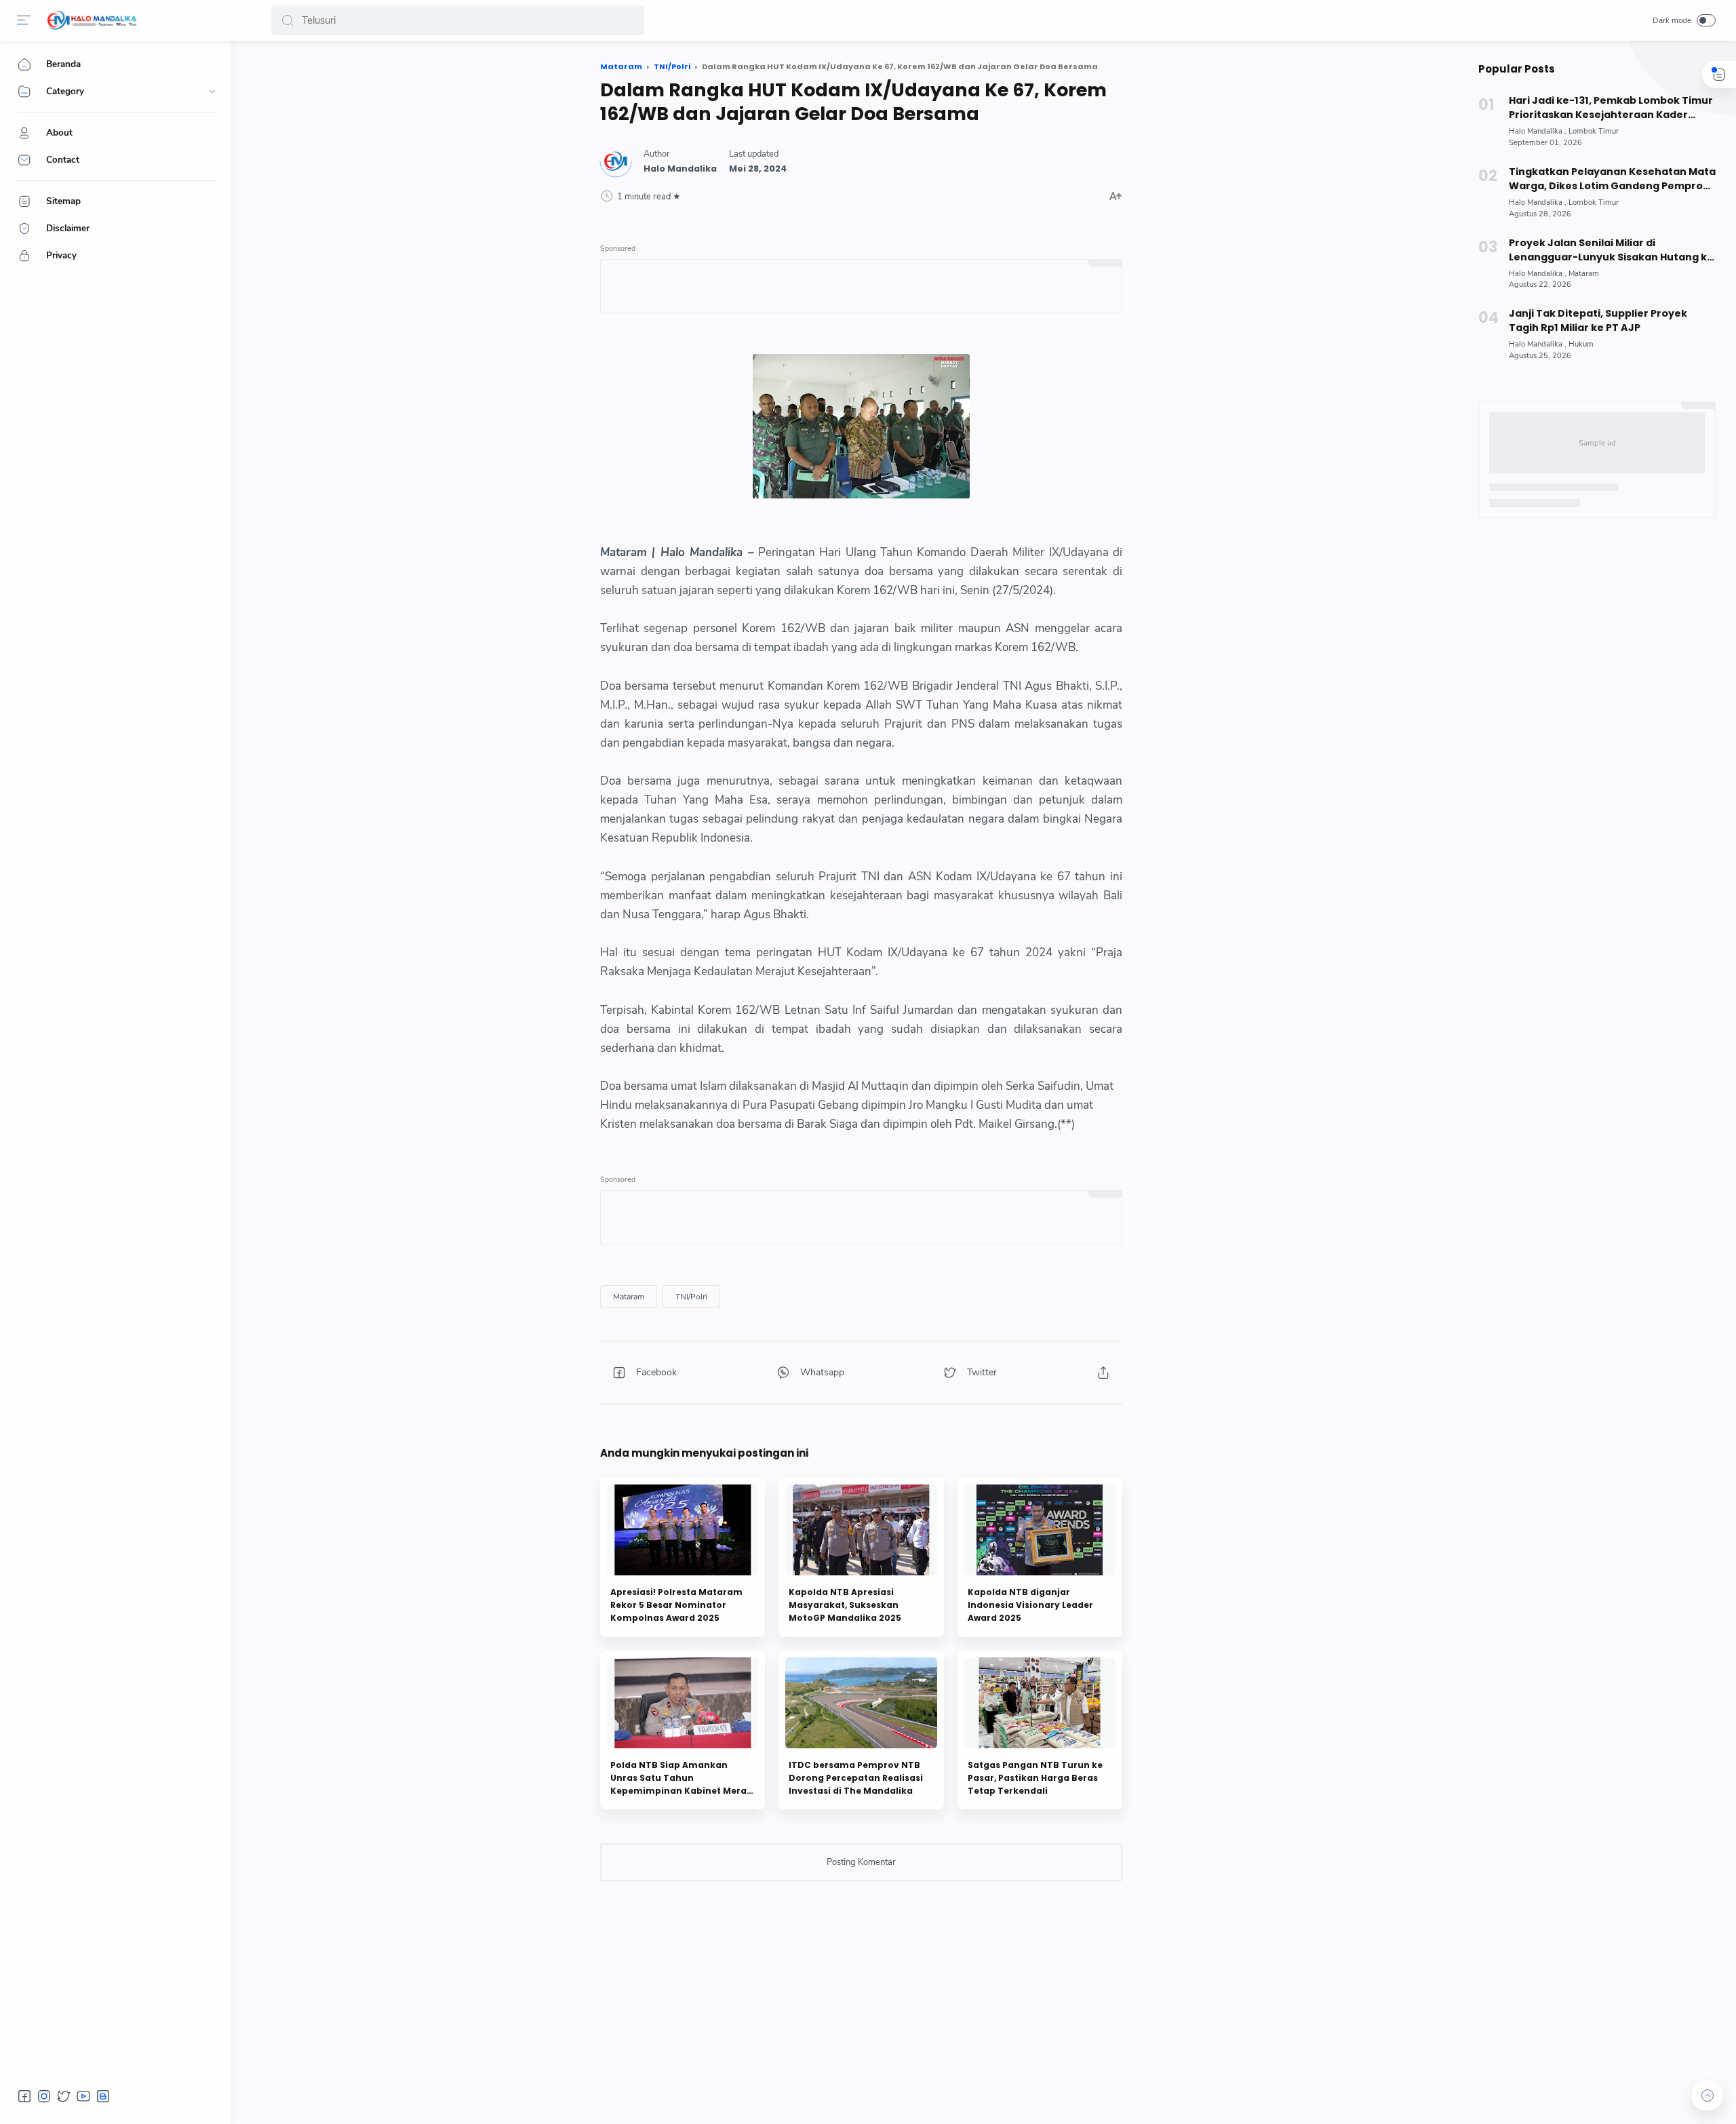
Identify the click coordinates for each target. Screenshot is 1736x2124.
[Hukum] (1581, 344)
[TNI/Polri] (691, 1297)
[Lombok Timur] (1594, 131)
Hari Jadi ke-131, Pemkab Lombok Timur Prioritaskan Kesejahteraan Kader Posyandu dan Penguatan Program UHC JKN (1612, 108)
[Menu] (24, 20)
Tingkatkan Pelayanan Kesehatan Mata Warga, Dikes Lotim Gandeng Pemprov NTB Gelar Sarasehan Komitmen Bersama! (1612, 179)
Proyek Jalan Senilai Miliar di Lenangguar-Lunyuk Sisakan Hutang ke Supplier (1611, 250)
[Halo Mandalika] (92, 20)
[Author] (680, 169)
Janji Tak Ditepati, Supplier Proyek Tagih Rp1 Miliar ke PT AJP (1598, 320)
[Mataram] (629, 1297)
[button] (288, 20)
